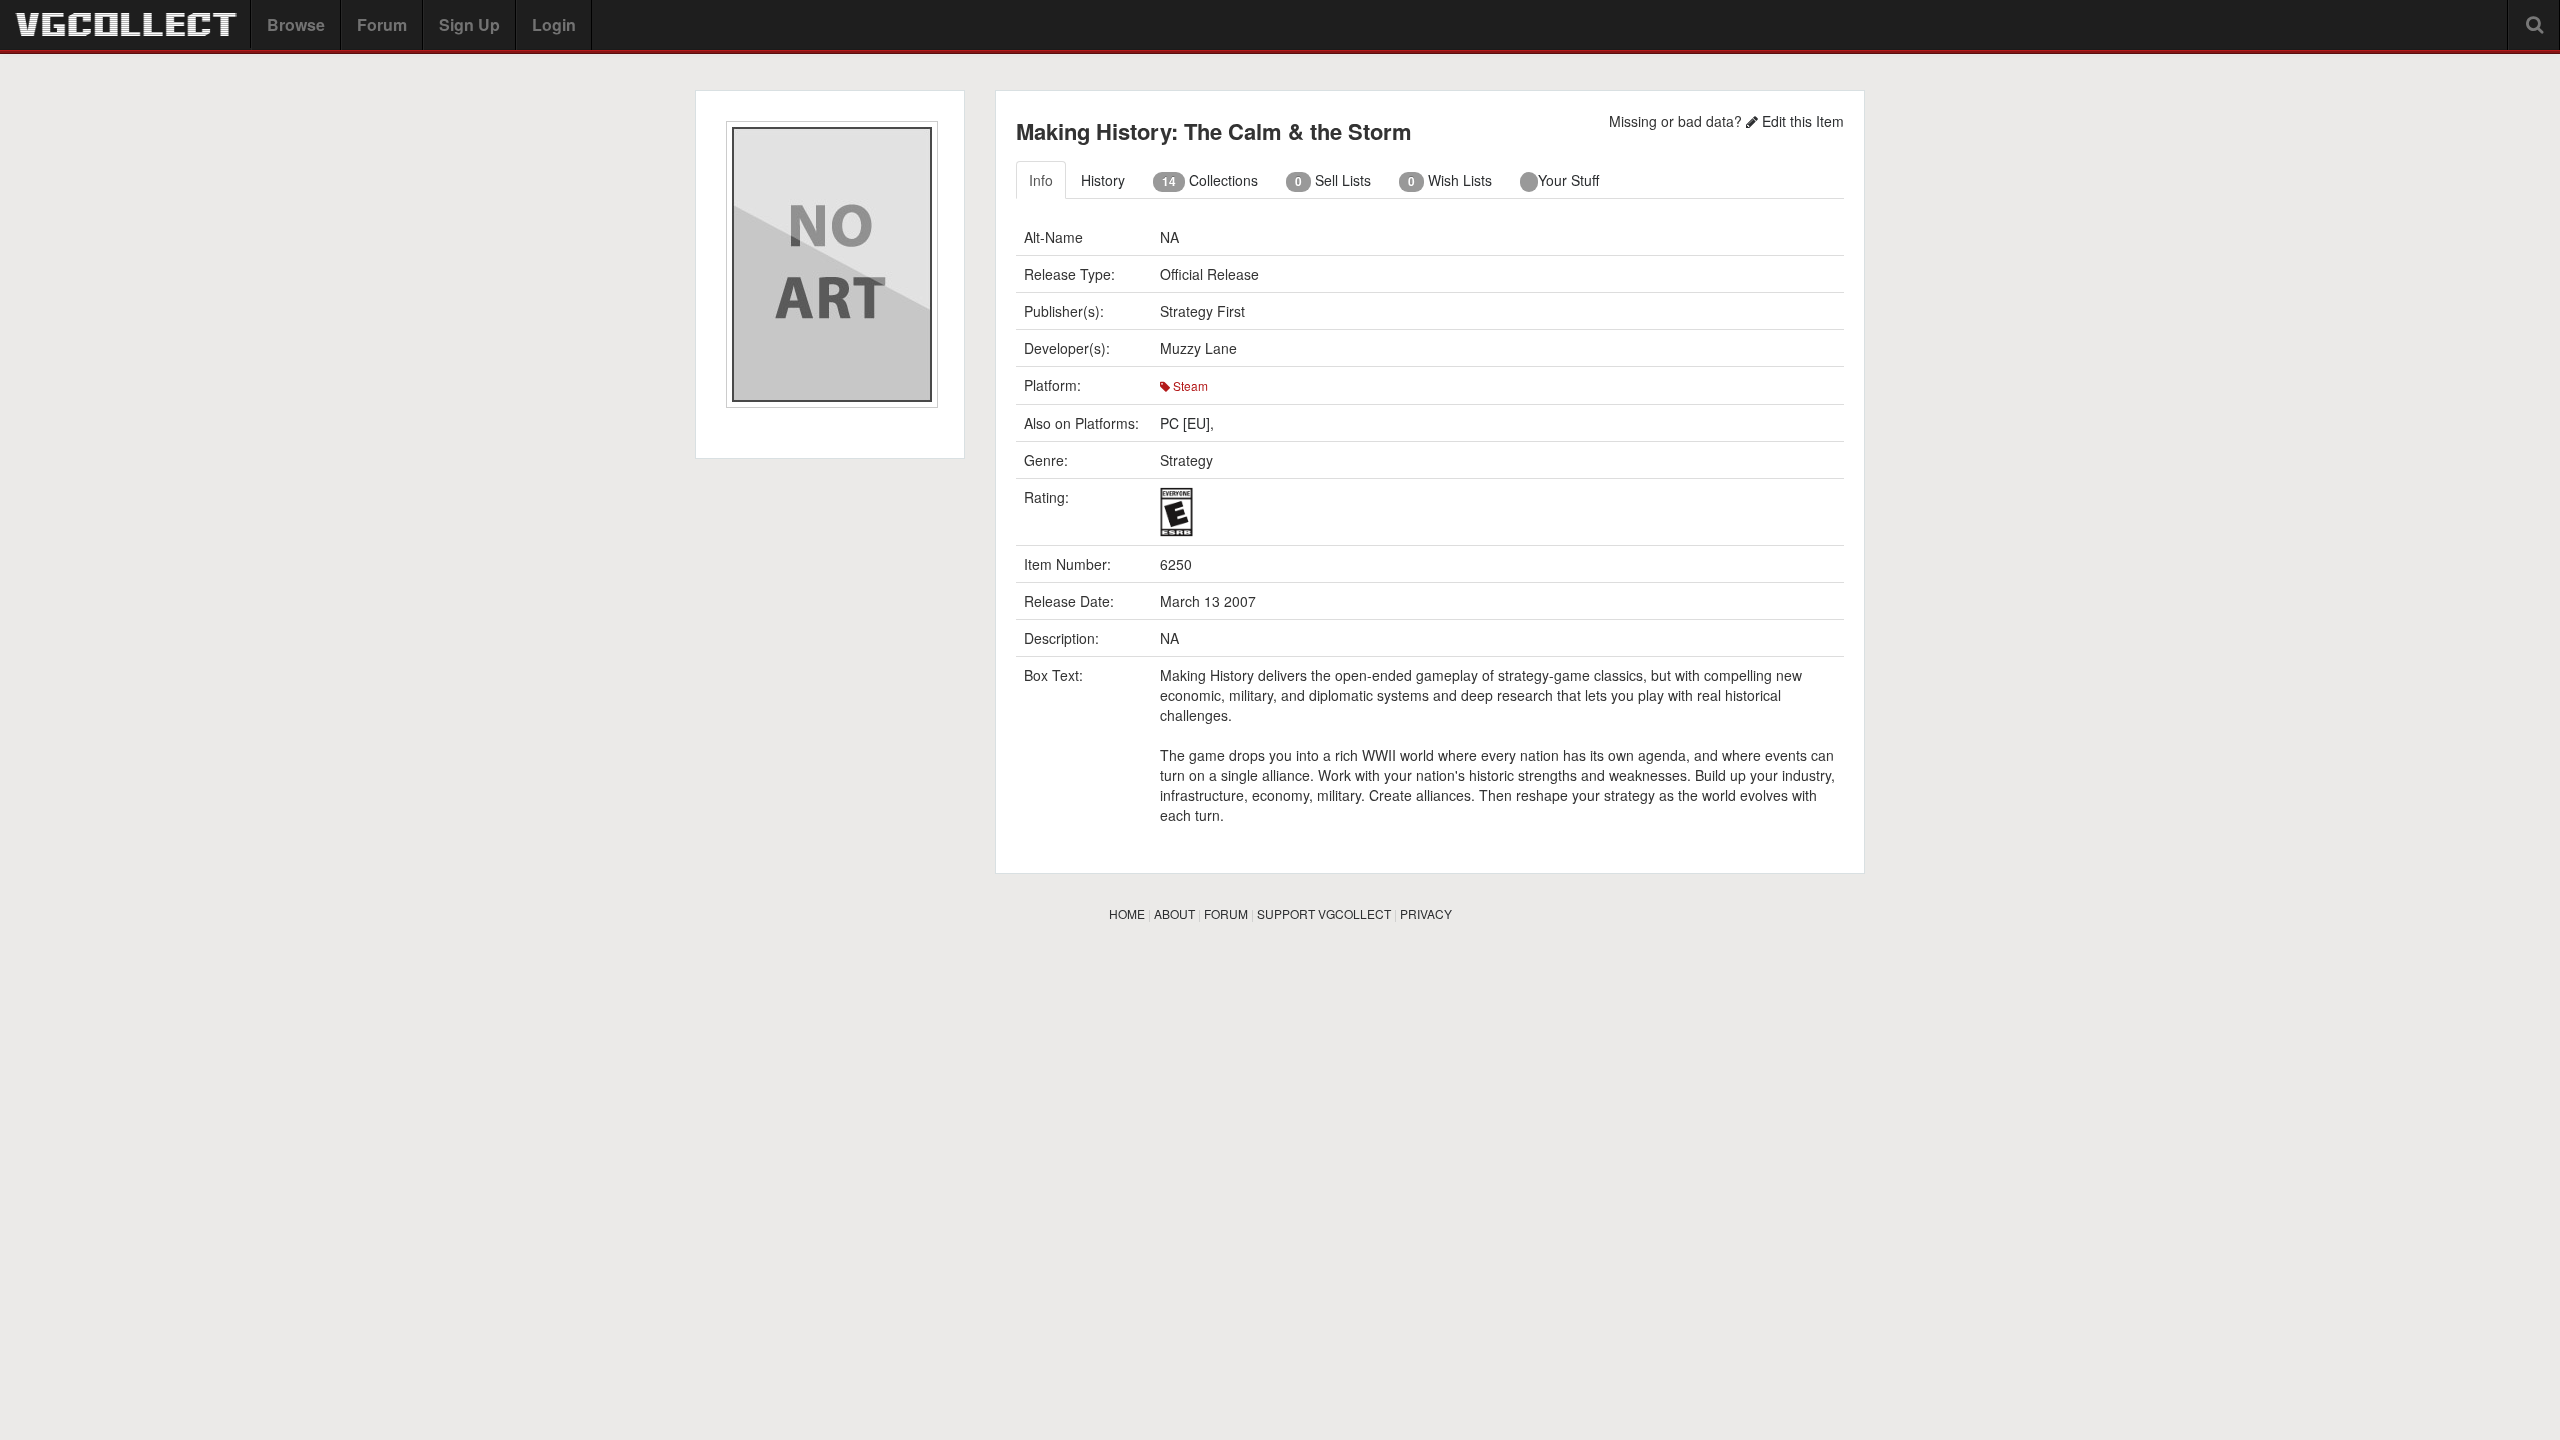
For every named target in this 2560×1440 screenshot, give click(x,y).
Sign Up (469, 24)
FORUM (1226, 913)
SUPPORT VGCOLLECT (1324, 913)
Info (1041, 180)
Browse (296, 24)
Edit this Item (1801, 121)
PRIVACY (1426, 913)
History (1103, 180)
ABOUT (1174, 913)
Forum (382, 24)
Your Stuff (1568, 180)
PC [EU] (1185, 423)
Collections (1210, 180)
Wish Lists (1450, 180)
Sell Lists (1333, 180)
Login (554, 24)
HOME (1127, 913)
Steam (1189, 385)
